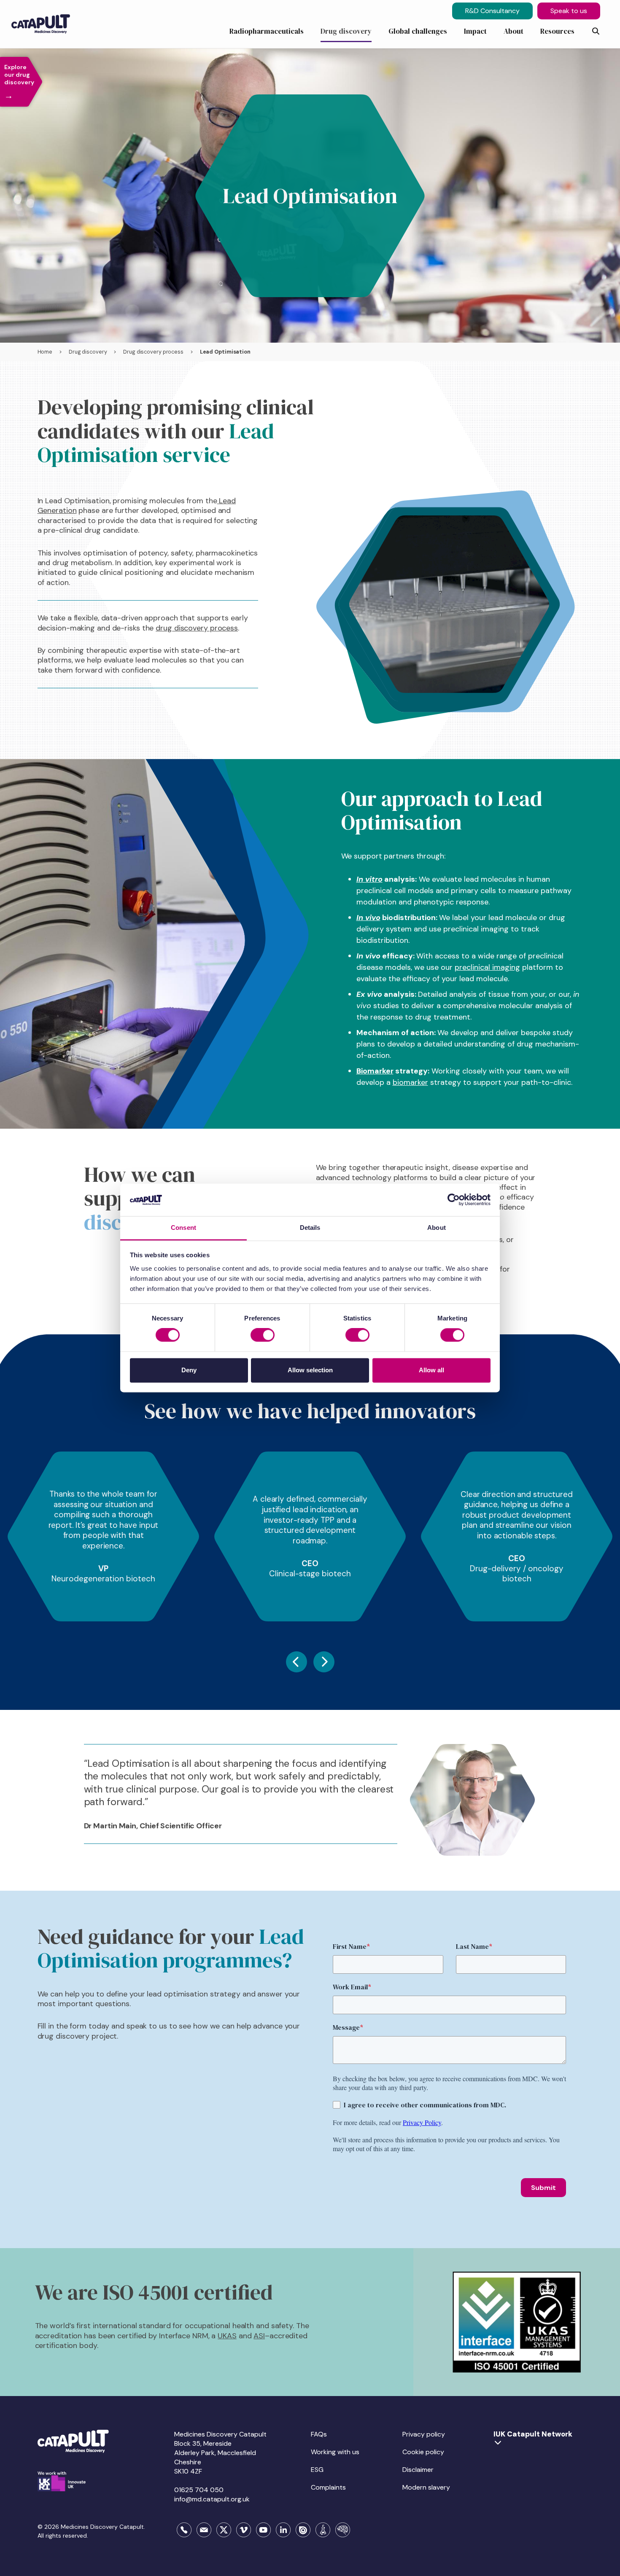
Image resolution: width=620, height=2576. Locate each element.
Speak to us (569, 11)
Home (45, 352)
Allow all (431, 1370)
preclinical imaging (487, 967)
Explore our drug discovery (19, 82)
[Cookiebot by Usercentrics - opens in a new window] (454, 1200)
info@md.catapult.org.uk (212, 2499)
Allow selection (310, 1370)
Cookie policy (423, 2452)
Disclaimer (418, 2470)
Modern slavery (426, 2487)
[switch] (263, 1335)
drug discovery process (197, 628)
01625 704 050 (199, 2490)
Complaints (328, 2487)
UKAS (227, 2336)
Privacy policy (424, 2434)
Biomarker (375, 1071)
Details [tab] (310, 1228)
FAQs (319, 2434)
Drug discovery (88, 352)
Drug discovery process (153, 352)
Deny (189, 1370)
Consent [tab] (183, 1228)
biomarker (410, 1082)
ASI (259, 2336)
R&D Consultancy (492, 11)
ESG (317, 2470)
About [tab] (437, 1228)
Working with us (335, 2452)
